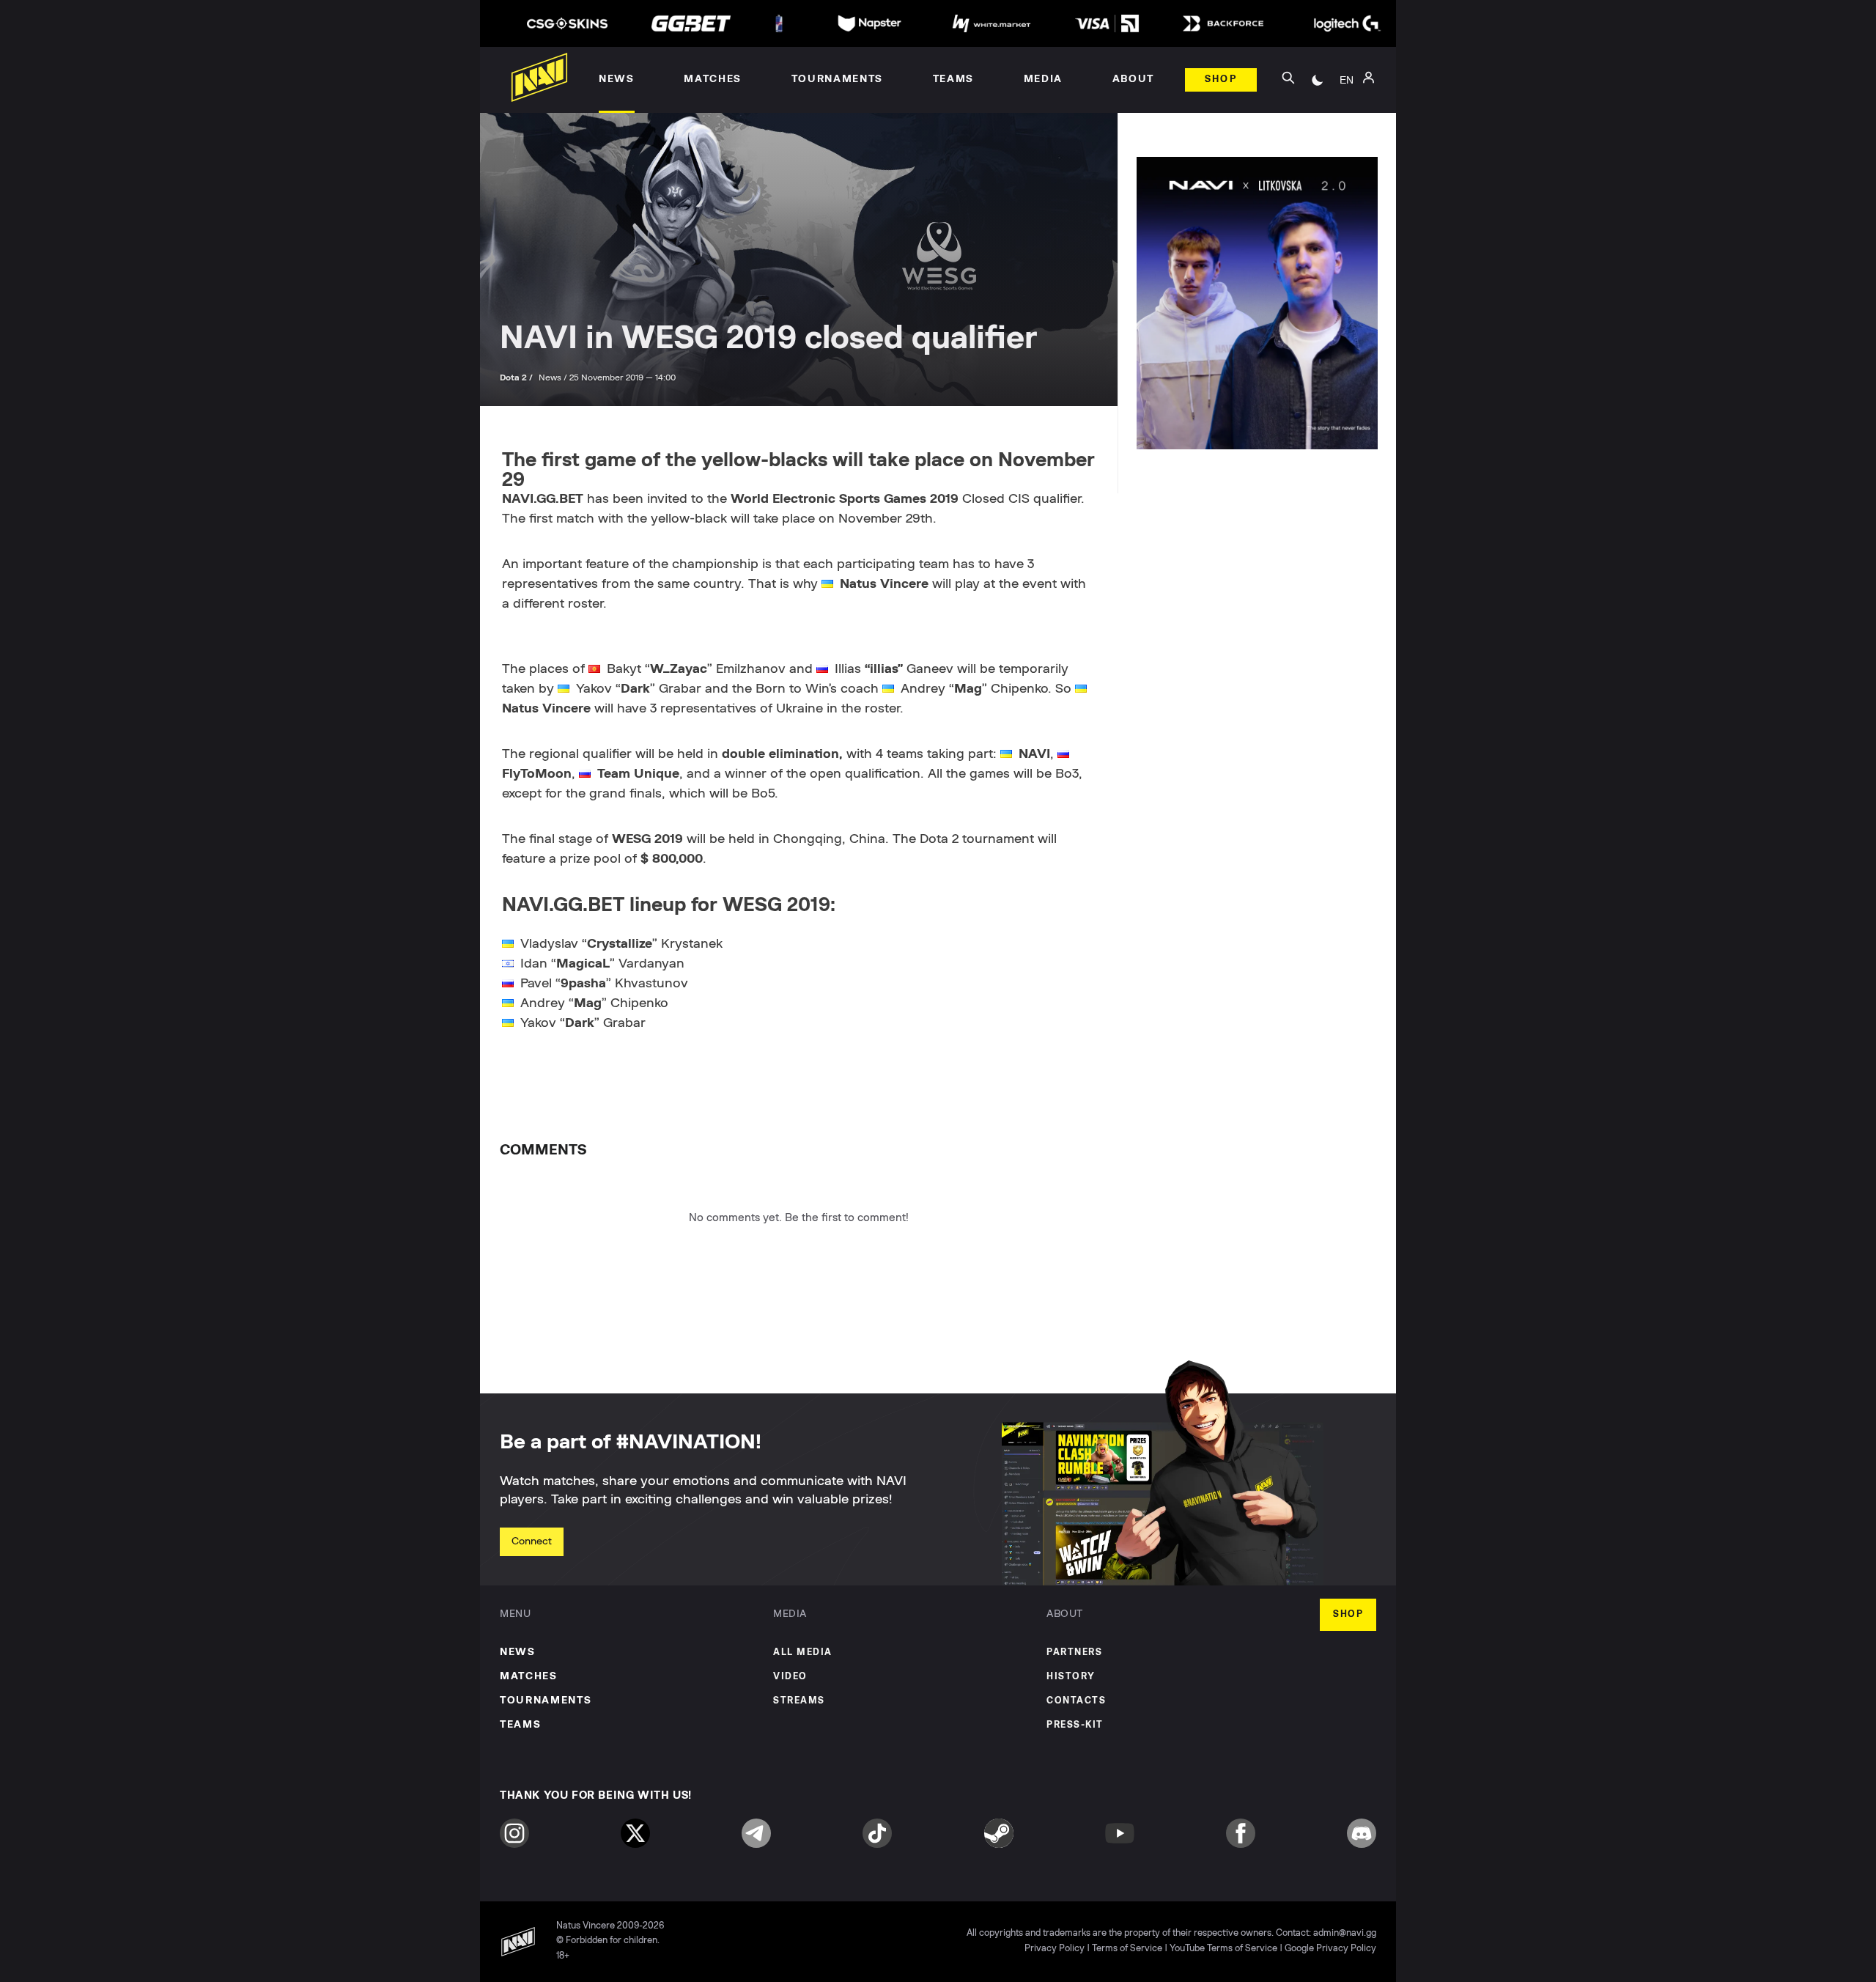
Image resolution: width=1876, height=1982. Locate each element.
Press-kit (1075, 1725)
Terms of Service (1127, 1949)
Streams (799, 1701)
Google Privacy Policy (1330, 1949)
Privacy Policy (1055, 1949)
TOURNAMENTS (546, 1701)
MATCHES (529, 1676)
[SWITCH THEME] (1318, 80)
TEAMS (520, 1725)
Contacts (1076, 1701)
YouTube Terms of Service (1223, 1949)
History (1071, 1677)
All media (803, 1653)
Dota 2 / (517, 377)
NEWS (518, 1652)
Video (790, 1677)
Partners (1074, 1653)
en (1347, 80)
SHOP (1348, 1614)
